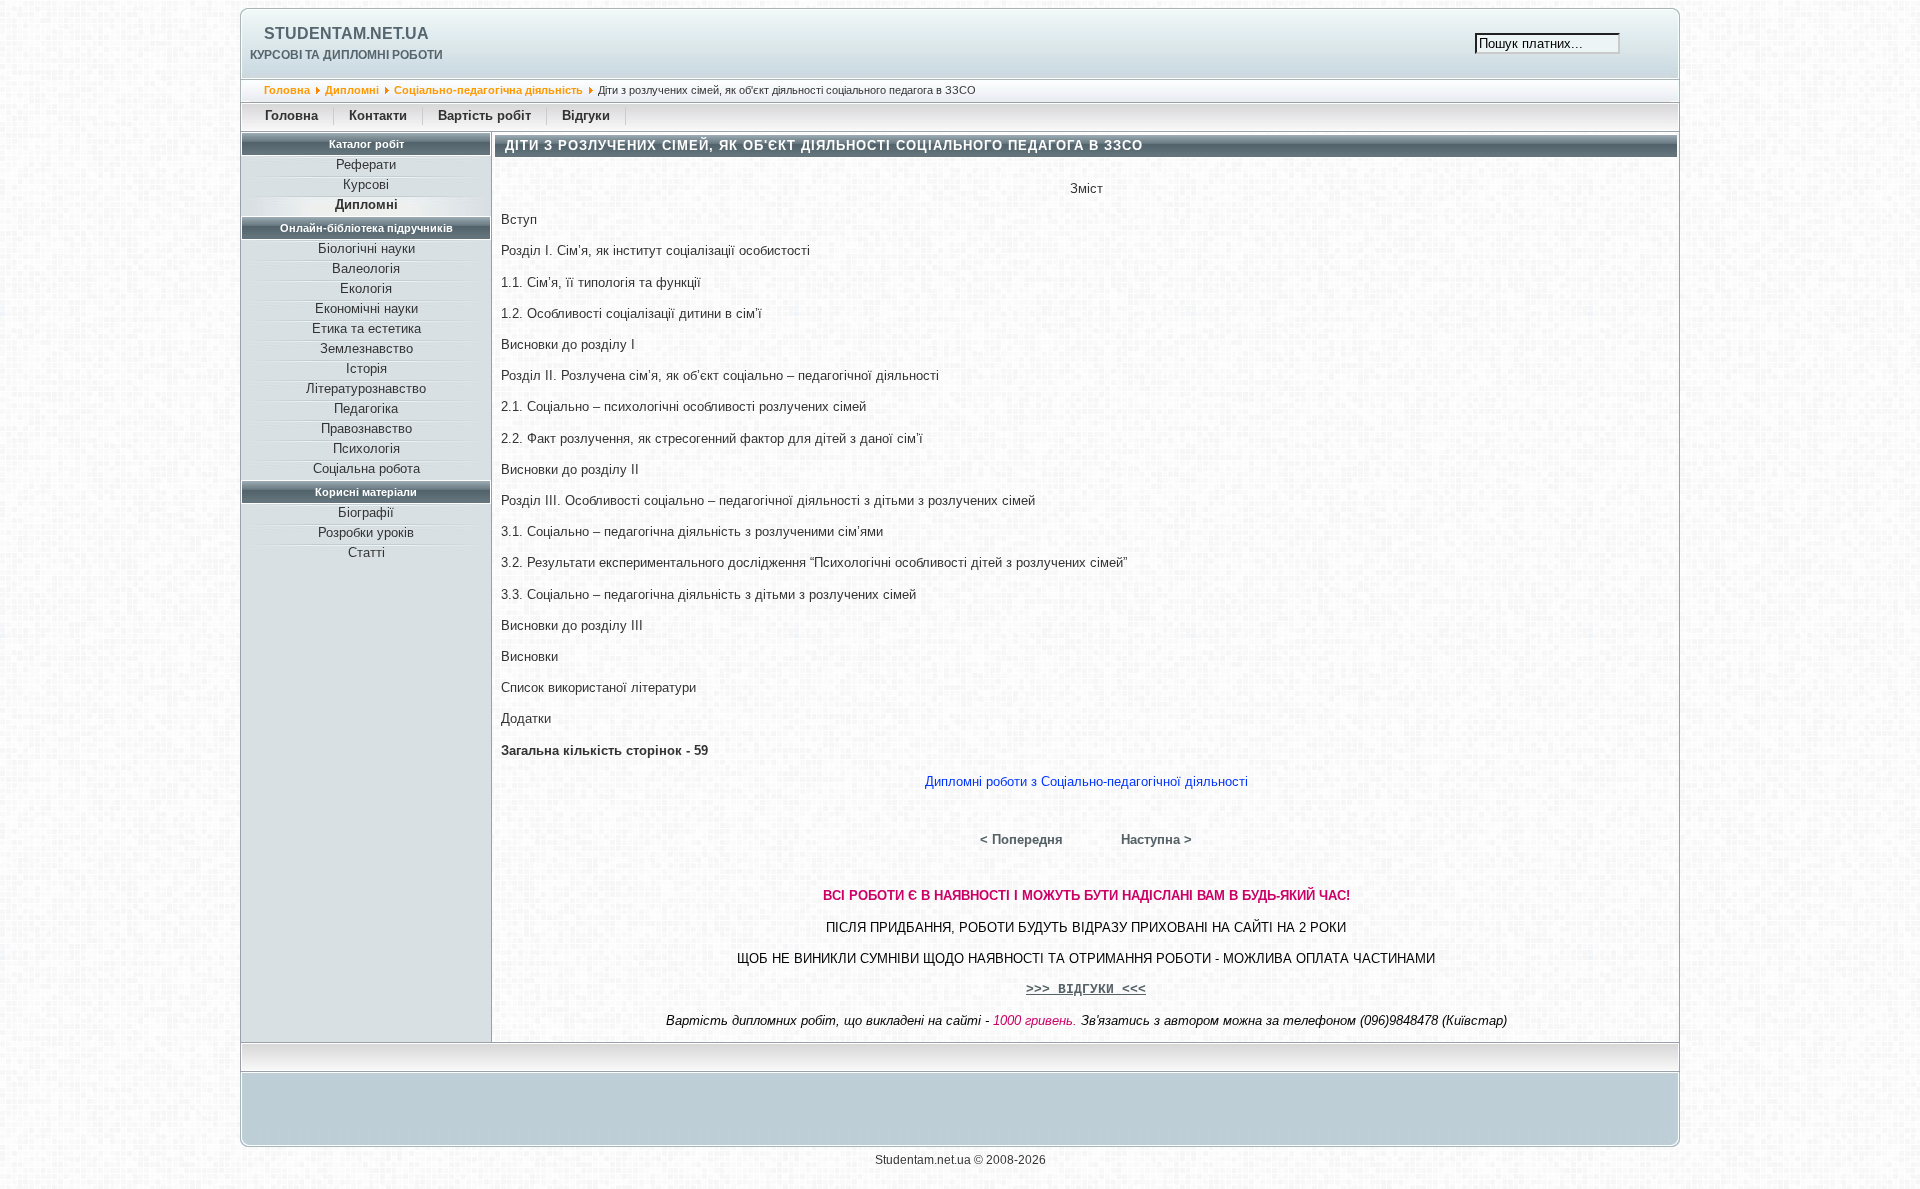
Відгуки (586, 115)
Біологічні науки (366, 248)
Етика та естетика (366, 328)
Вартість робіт (484, 115)
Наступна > (1156, 839)
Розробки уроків (366, 532)
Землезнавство (366, 348)
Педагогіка (366, 408)
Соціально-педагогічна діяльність (488, 90)
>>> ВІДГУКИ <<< (1086, 989)
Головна (287, 90)
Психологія (366, 448)
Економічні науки (366, 308)
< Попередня (1021, 839)
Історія (366, 368)
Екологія (366, 288)
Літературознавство (366, 388)
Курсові (366, 184)
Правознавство (366, 428)
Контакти (378, 115)
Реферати (366, 164)
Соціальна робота (366, 468)
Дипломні (352, 90)
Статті (366, 552)
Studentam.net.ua (346, 33)
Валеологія (366, 268)
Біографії (366, 512)
